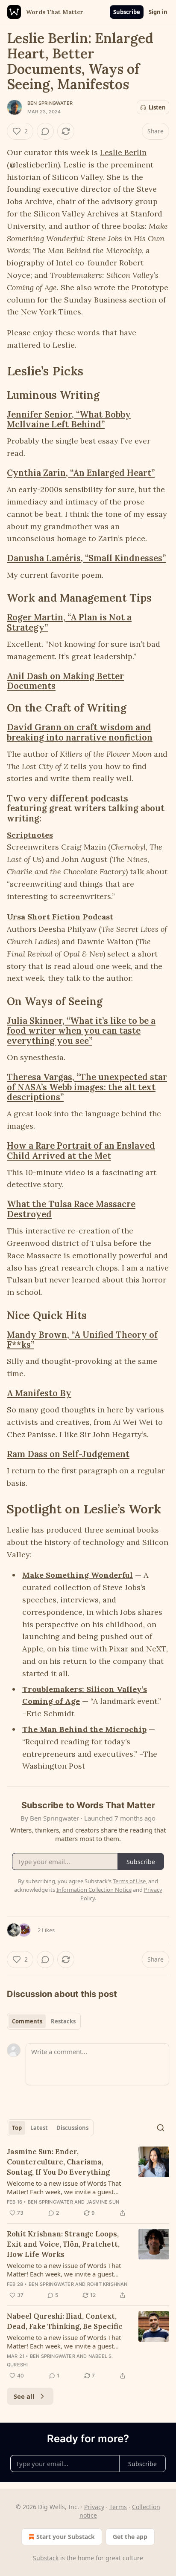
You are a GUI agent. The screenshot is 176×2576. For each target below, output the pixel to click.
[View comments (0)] (45, 131)
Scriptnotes (30, 835)
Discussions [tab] (72, 2128)
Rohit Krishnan (107, 2284)
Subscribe (127, 12)
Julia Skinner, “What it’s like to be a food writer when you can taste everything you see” (81, 1031)
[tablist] (44, 2021)
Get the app (130, 2537)
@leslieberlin (34, 165)
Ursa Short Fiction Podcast (60, 917)
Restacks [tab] (63, 2021)
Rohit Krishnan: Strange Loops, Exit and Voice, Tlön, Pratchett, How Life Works (63, 2244)
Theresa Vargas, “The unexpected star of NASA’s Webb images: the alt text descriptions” (87, 1087)
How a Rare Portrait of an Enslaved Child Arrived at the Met (81, 1151)
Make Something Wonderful (78, 1575)
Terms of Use (129, 1881)
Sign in (158, 12)
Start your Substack (66, 2537)
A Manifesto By (39, 1393)
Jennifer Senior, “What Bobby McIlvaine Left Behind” (69, 419)
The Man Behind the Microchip (84, 1729)
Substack (46, 2558)
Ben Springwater (50, 103)
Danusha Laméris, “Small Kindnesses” (86, 558)
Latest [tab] (39, 2128)
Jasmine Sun (103, 2202)
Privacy (94, 2507)
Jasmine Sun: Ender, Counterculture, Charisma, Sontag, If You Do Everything (58, 2162)
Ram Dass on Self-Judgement (68, 1454)
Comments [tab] (27, 2021)
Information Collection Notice (94, 1890)
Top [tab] (17, 2128)
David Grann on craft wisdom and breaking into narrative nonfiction (80, 732)
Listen (157, 107)
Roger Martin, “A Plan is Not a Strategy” (69, 622)
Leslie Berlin (123, 152)
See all (24, 2396)
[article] (88, 2182)
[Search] (161, 2128)
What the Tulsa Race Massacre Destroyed (71, 1209)
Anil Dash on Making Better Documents (65, 681)
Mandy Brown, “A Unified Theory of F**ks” (82, 1340)
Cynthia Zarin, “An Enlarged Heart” (81, 473)
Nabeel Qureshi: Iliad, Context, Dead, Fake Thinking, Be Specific (65, 2321)
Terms (118, 2507)
